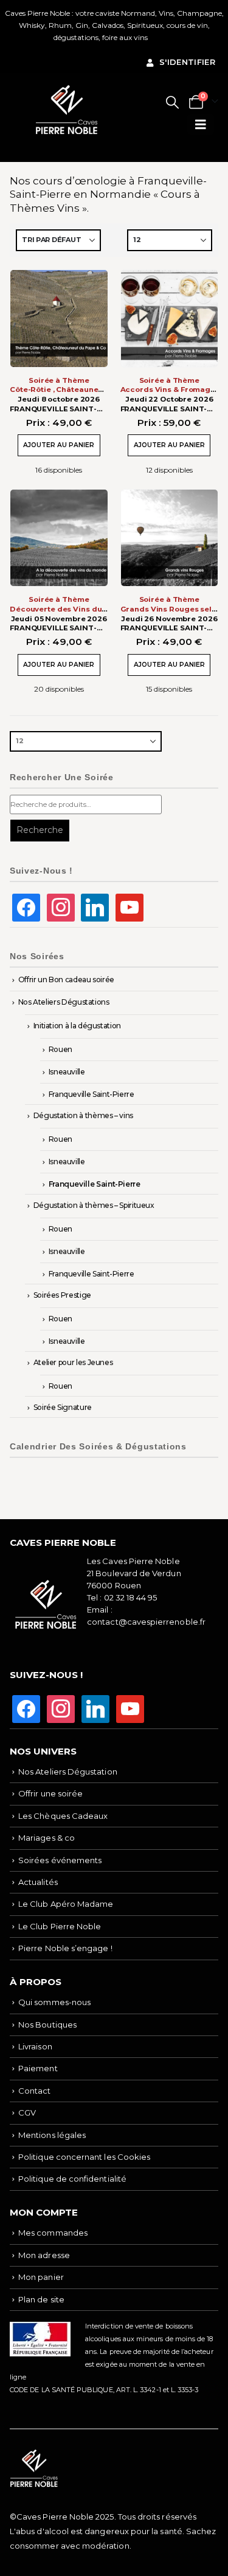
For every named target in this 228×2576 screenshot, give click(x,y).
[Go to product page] (59, 319)
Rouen (60, 1049)
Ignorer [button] (162, 37)
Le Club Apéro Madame (66, 1904)
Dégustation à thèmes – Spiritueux (94, 1205)
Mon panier (41, 2277)
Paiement (38, 2068)
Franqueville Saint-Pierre (92, 1094)
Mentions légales (52, 2135)
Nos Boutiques (47, 2025)
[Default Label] (95, 907)
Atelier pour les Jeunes (73, 1362)
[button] (172, 102)
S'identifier (187, 62)
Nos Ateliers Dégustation (68, 1772)
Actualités (38, 1882)
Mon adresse (44, 2255)
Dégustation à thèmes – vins (83, 1115)
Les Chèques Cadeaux (63, 1816)
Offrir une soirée (50, 1793)
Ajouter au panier (59, 445)
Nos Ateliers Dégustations (64, 1002)
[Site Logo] (67, 110)
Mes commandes (53, 2233)
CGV (27, 2112)
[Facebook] (26, 907)
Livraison (35, 2046)
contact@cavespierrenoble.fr (146, 1622)
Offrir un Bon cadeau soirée (66, 979)
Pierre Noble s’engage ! (65, 1948)
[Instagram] (61, 907)
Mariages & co (47, 1838)
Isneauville (67, 1072)
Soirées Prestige (62, 1295)
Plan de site (41, 2299)
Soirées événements (60, 1860)
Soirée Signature (63, 1407)
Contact (34, 2091)
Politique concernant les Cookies (84, 2157)
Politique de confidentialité (72, 2179)
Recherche (40, 830)
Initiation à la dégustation (77, 1026)
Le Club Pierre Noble (60, 1926)
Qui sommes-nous (54, 2002)
